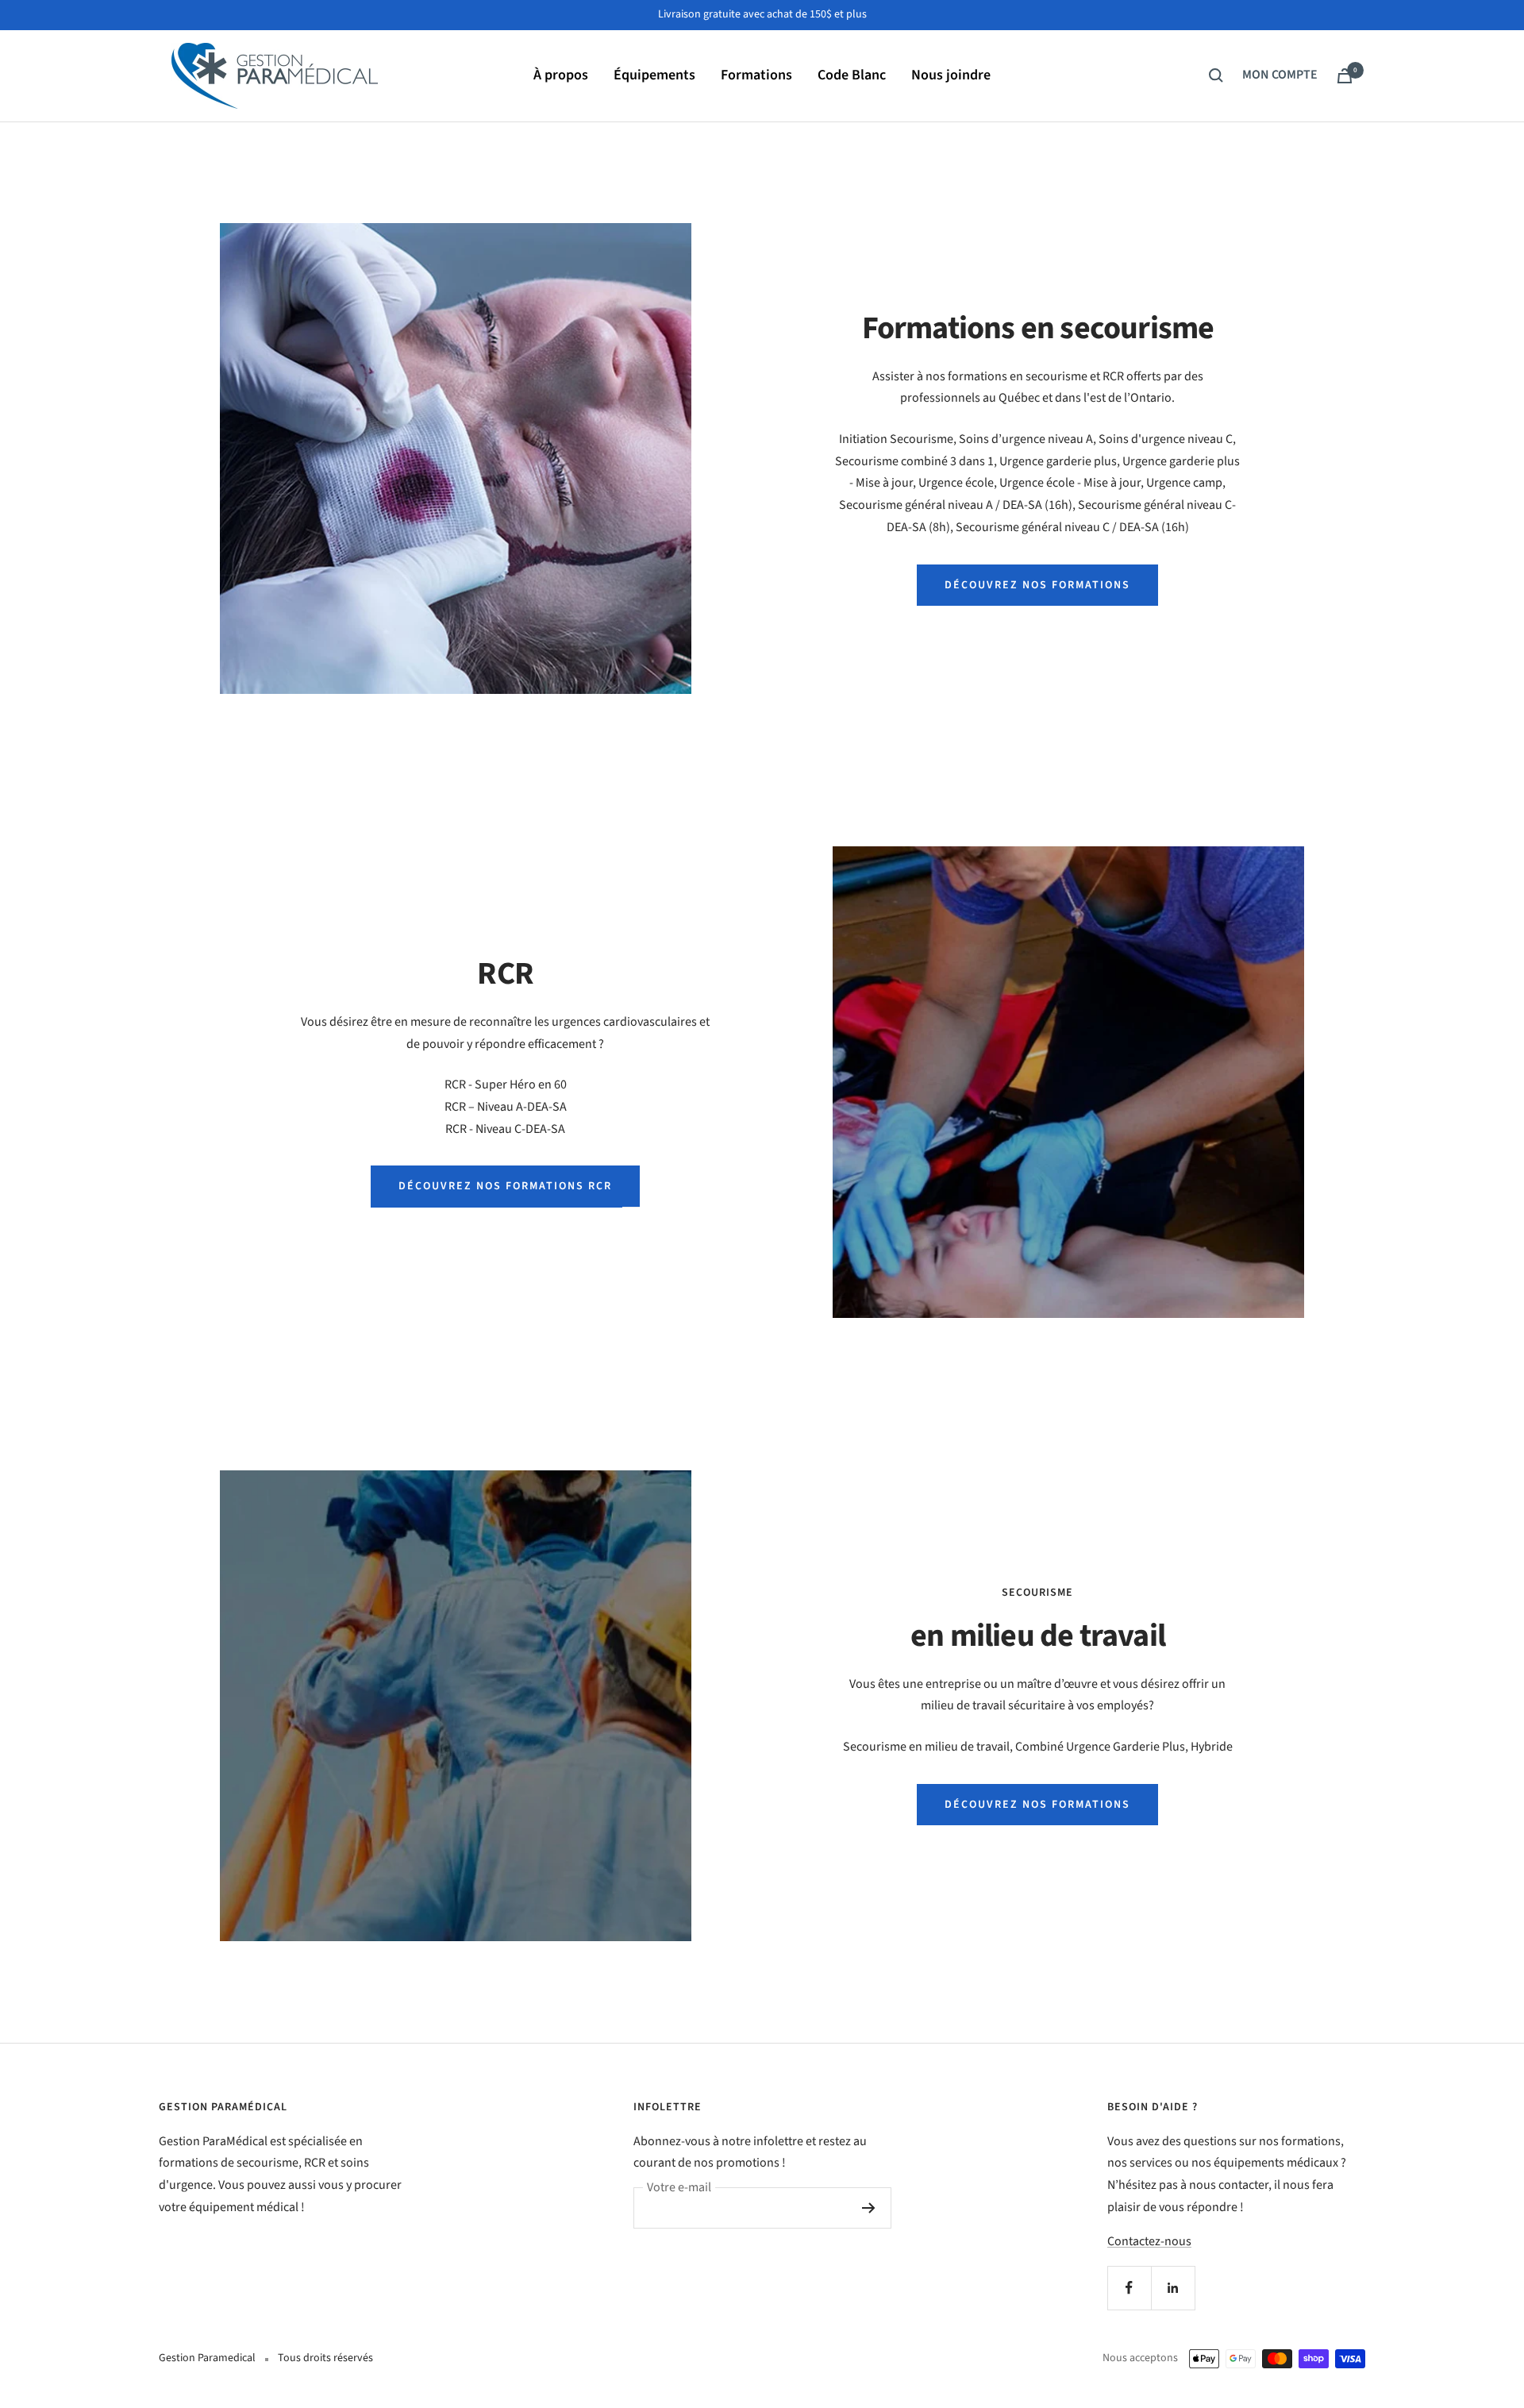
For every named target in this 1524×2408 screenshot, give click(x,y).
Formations (756, 75)
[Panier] (1345, 76)
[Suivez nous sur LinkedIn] (1173, 2288)
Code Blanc (852, 75)
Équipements (654, 75)
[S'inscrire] (869, 2208)
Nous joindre (951, 75)
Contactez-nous (1149, 2241)
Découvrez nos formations (1037, 585)
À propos (561, 75)
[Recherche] (1216, 75)
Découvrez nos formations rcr (505, 1186)
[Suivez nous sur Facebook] (1129, 2288)
